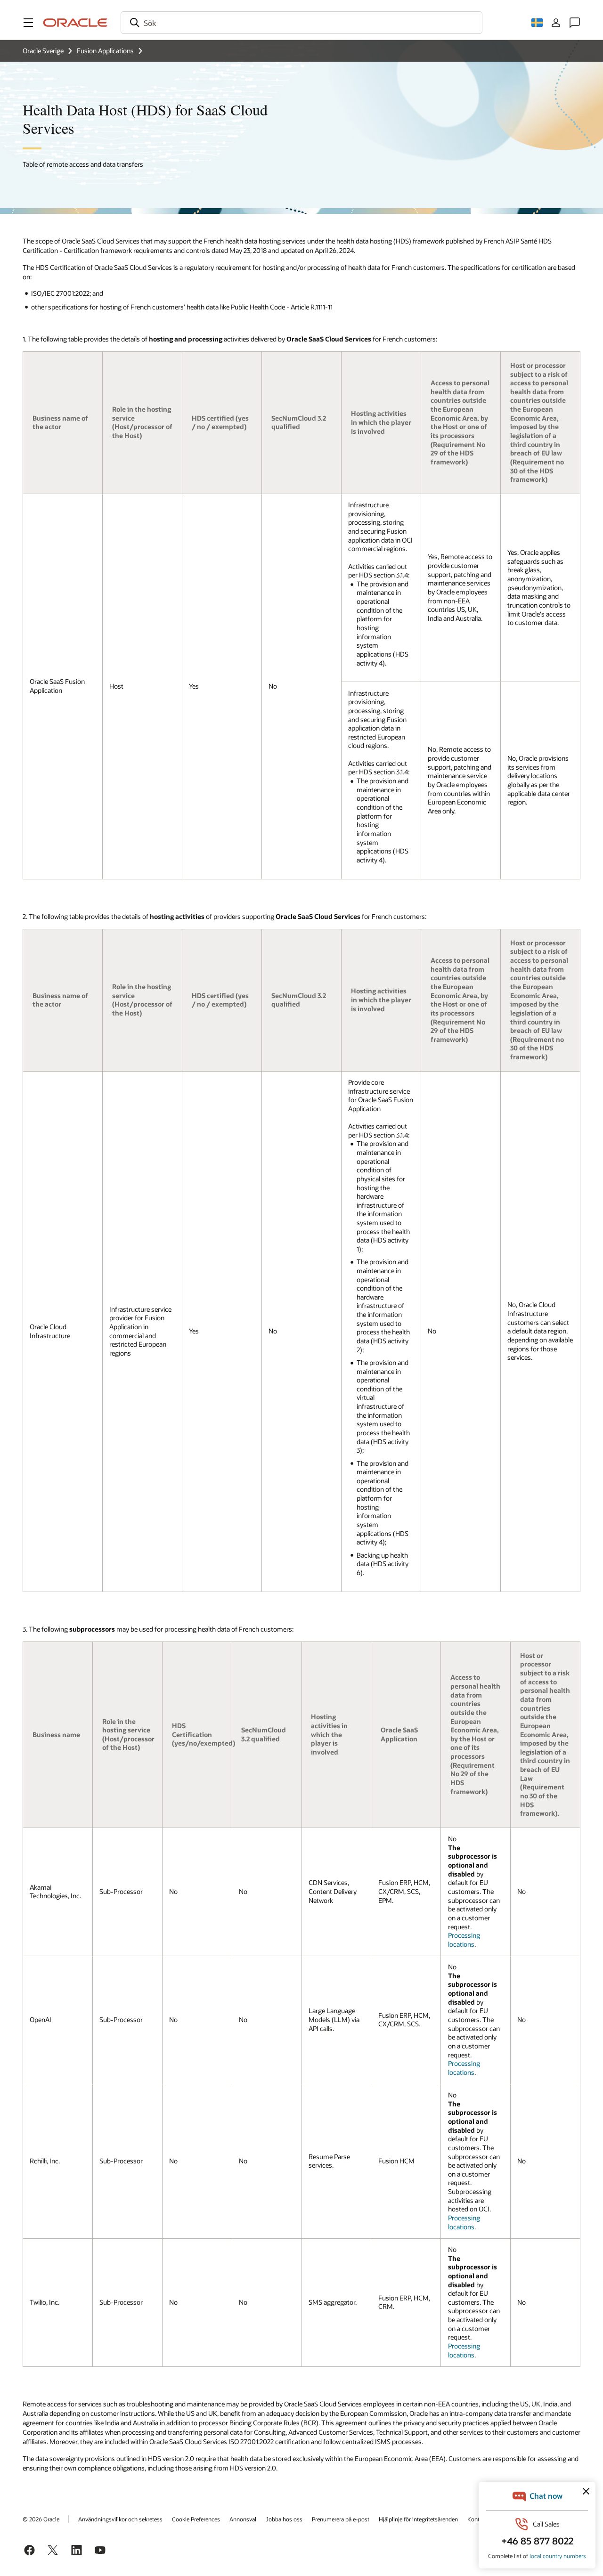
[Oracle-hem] (75, 23)
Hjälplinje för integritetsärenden (418, 2519)
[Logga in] (556, 23)
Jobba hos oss (284, 2519)
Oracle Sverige (43, 51)
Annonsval (243, 2519)
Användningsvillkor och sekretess (120, 2519)
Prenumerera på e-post (341, 2519)
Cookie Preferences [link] (196, 2519)
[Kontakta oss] (575, 23)
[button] (28, 23)
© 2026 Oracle (41, 2519)
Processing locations (464, 1940)
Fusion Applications (105, 51)
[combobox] (301, 23)
